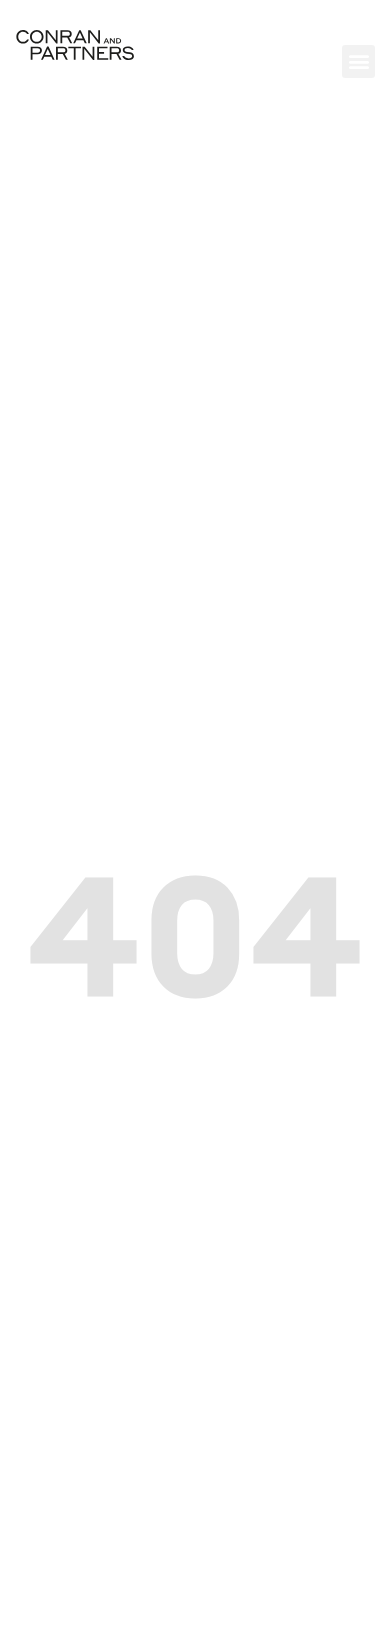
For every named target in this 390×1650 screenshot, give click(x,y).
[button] (358, 61)
